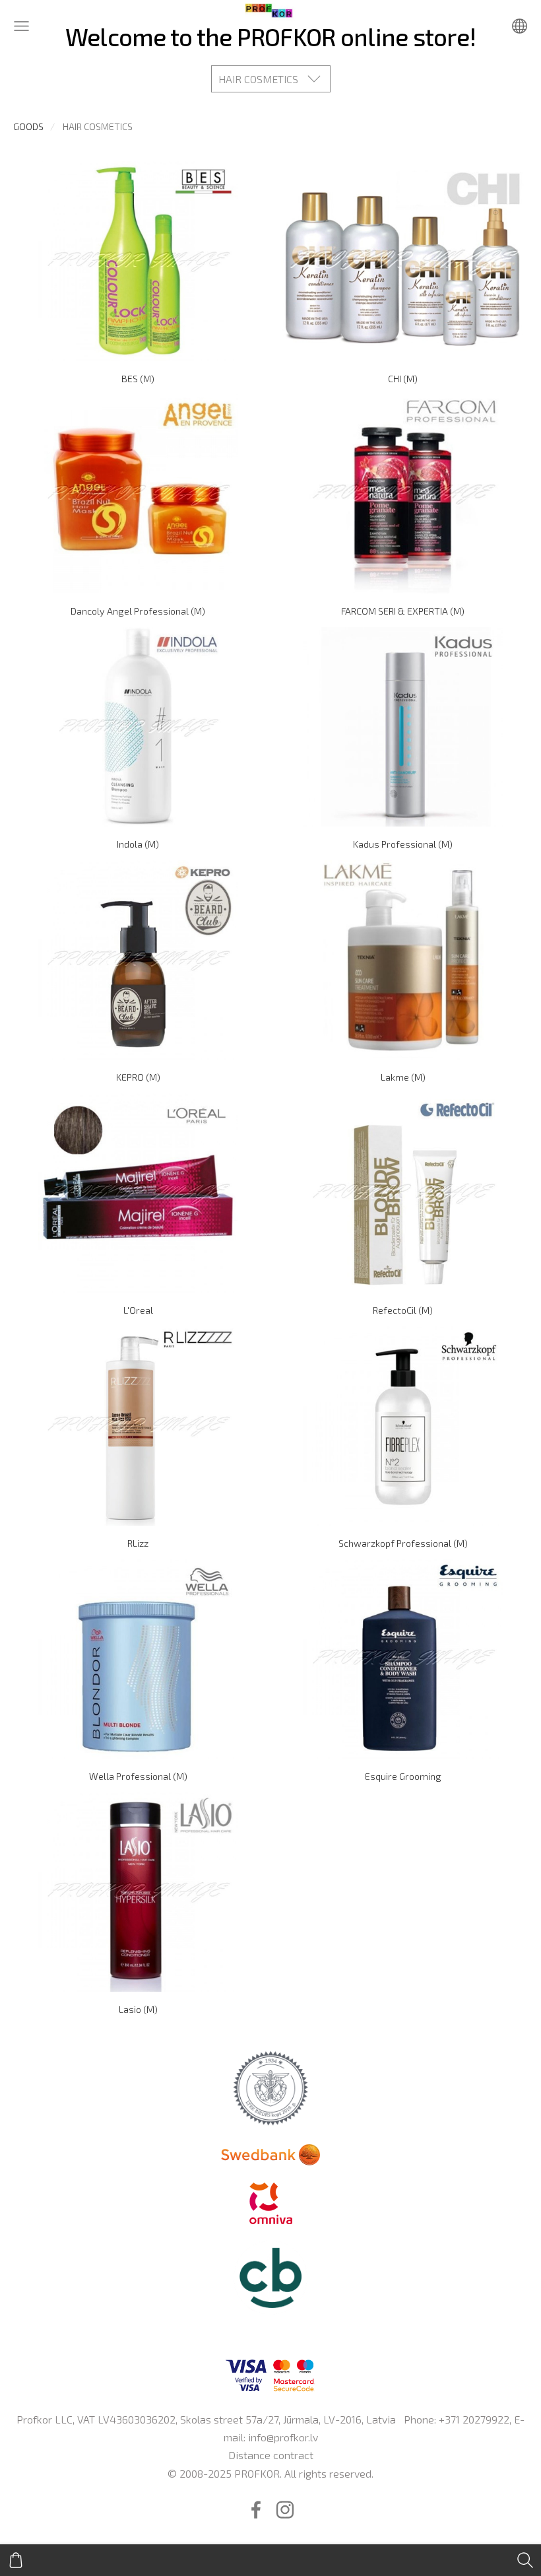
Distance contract (271, 2455)
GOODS (28, 126)
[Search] (525, 2560)
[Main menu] (21, 26)
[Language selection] (520, 26)
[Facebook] (256, 2510)
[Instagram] (285, 2510)
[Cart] (16, 2560)
